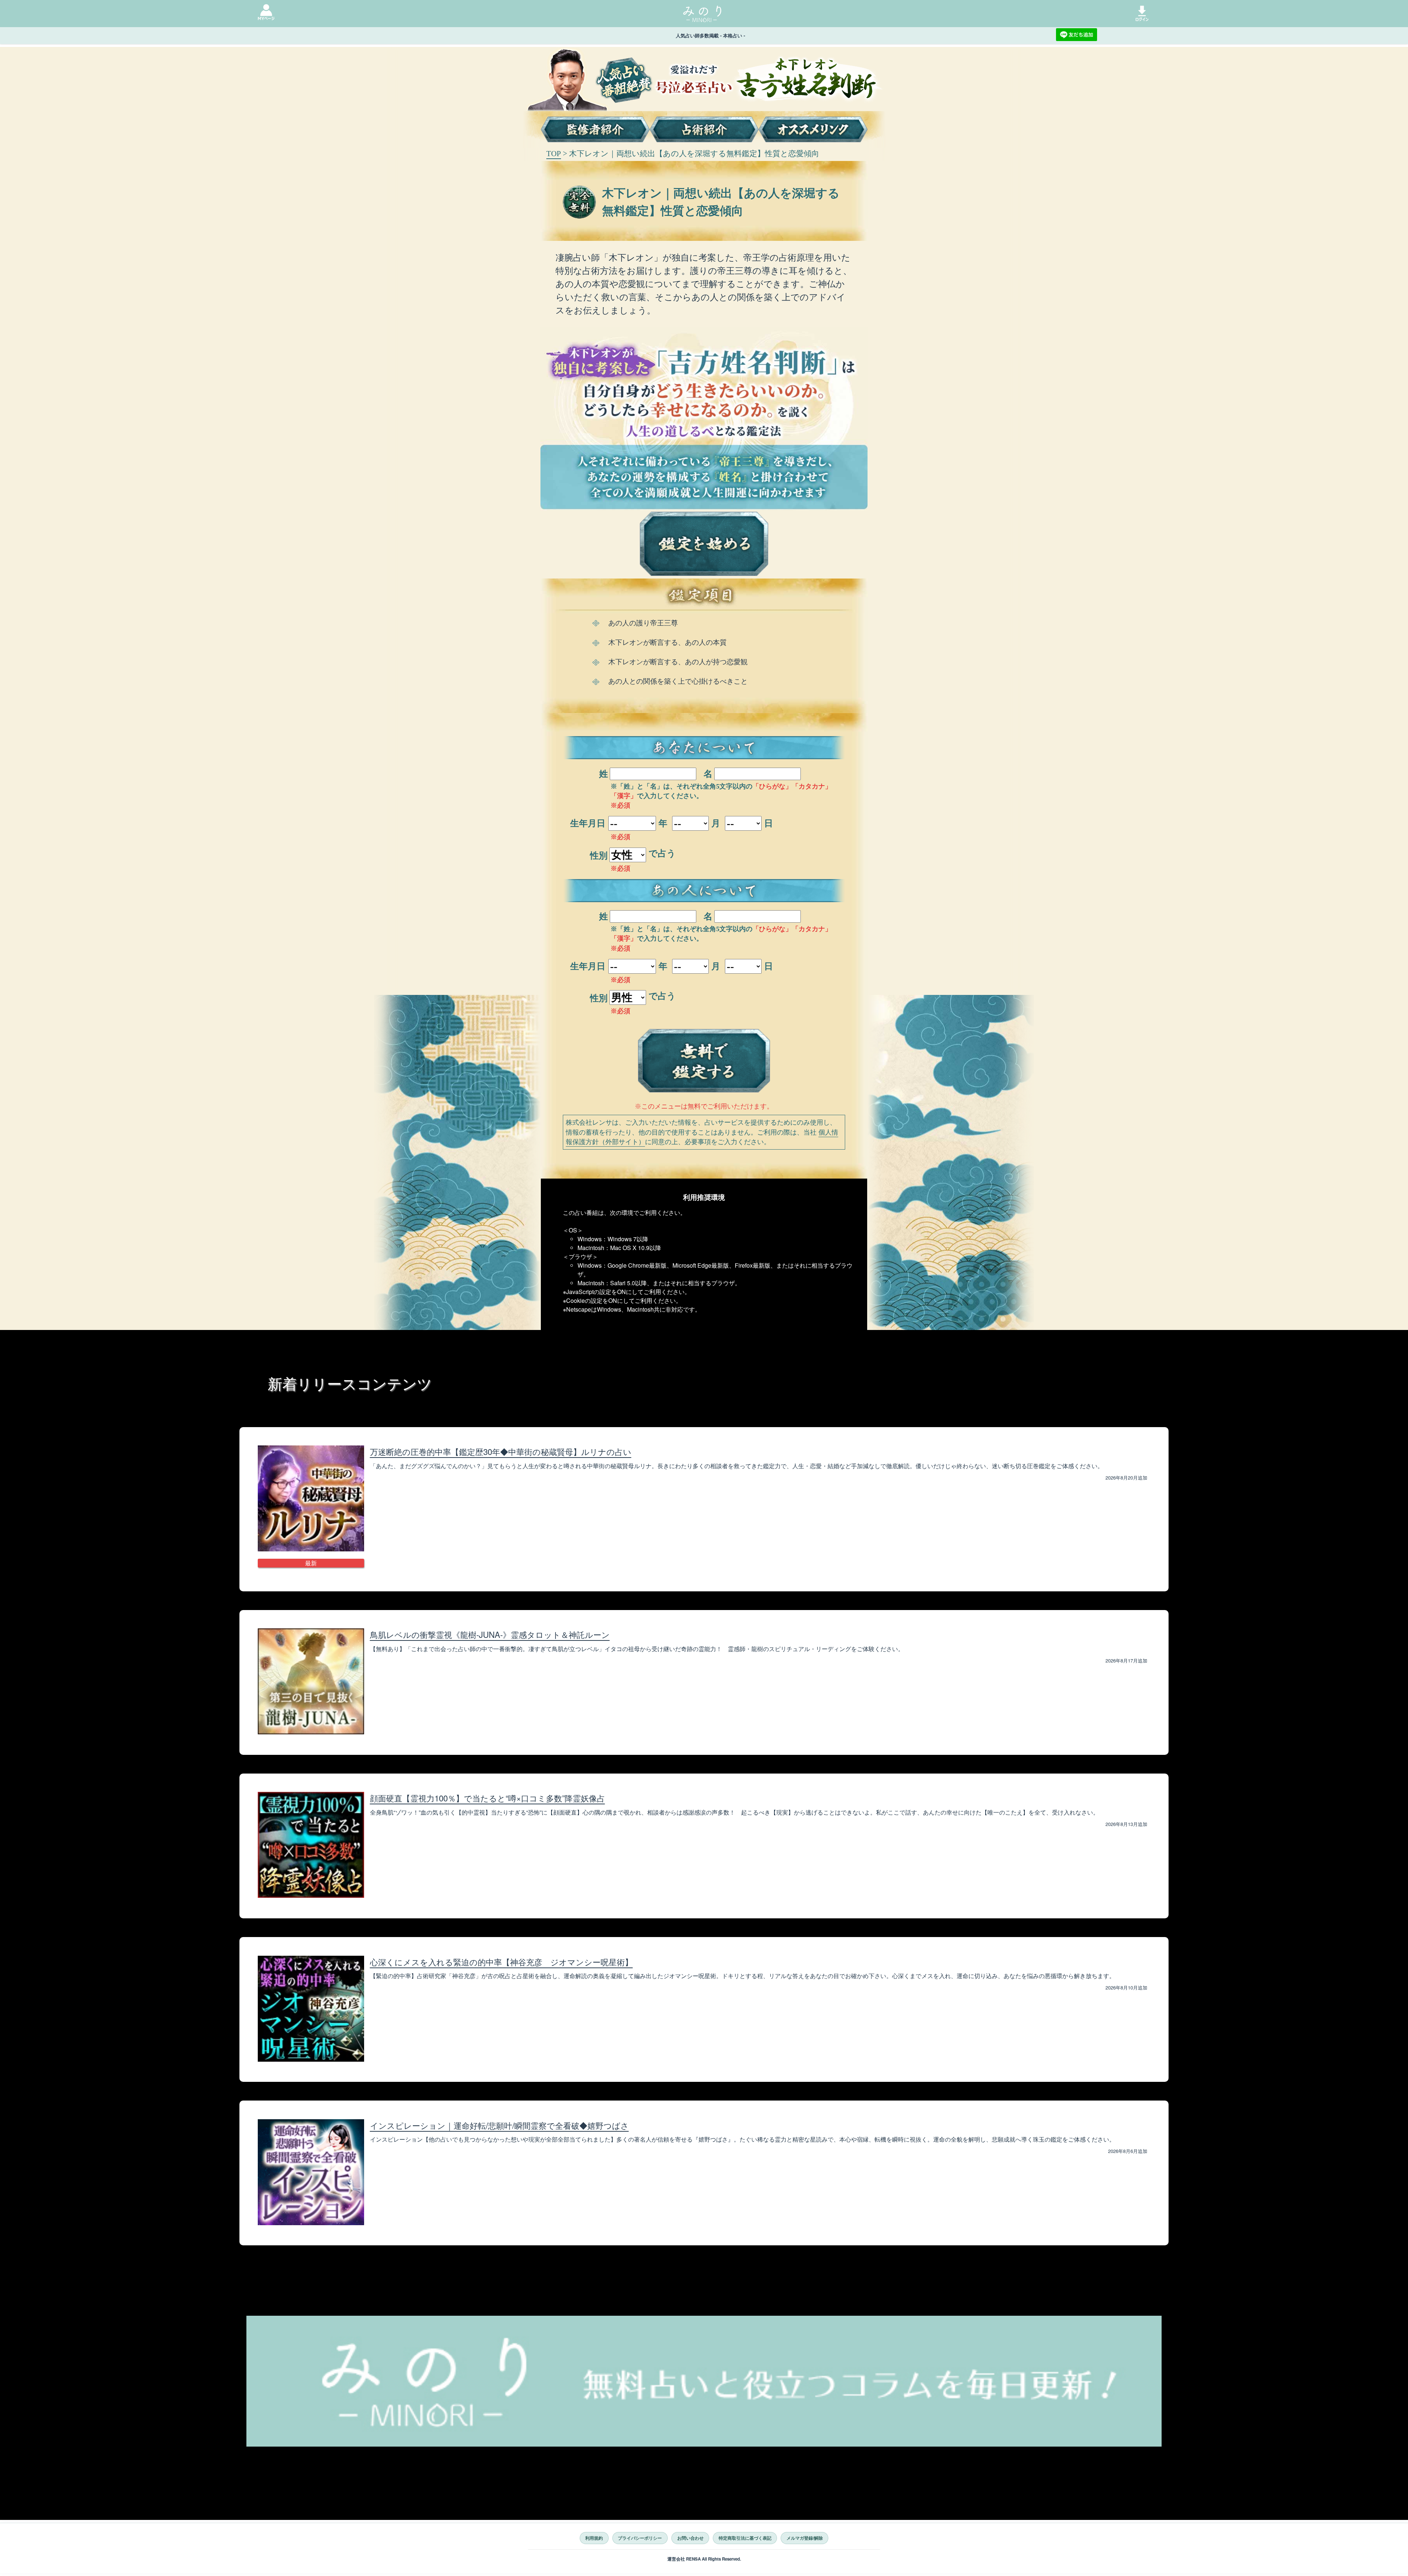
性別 (599, 856)
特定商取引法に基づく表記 (745, 2538)
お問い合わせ (690, 2538)
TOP (554, 153)
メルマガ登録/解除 (805, 2538)
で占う (662, 853)
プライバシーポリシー (640, 2538)
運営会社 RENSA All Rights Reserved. (704, 2559)
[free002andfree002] (704, 1057)
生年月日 (588, 823)
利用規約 (594, 2538)
